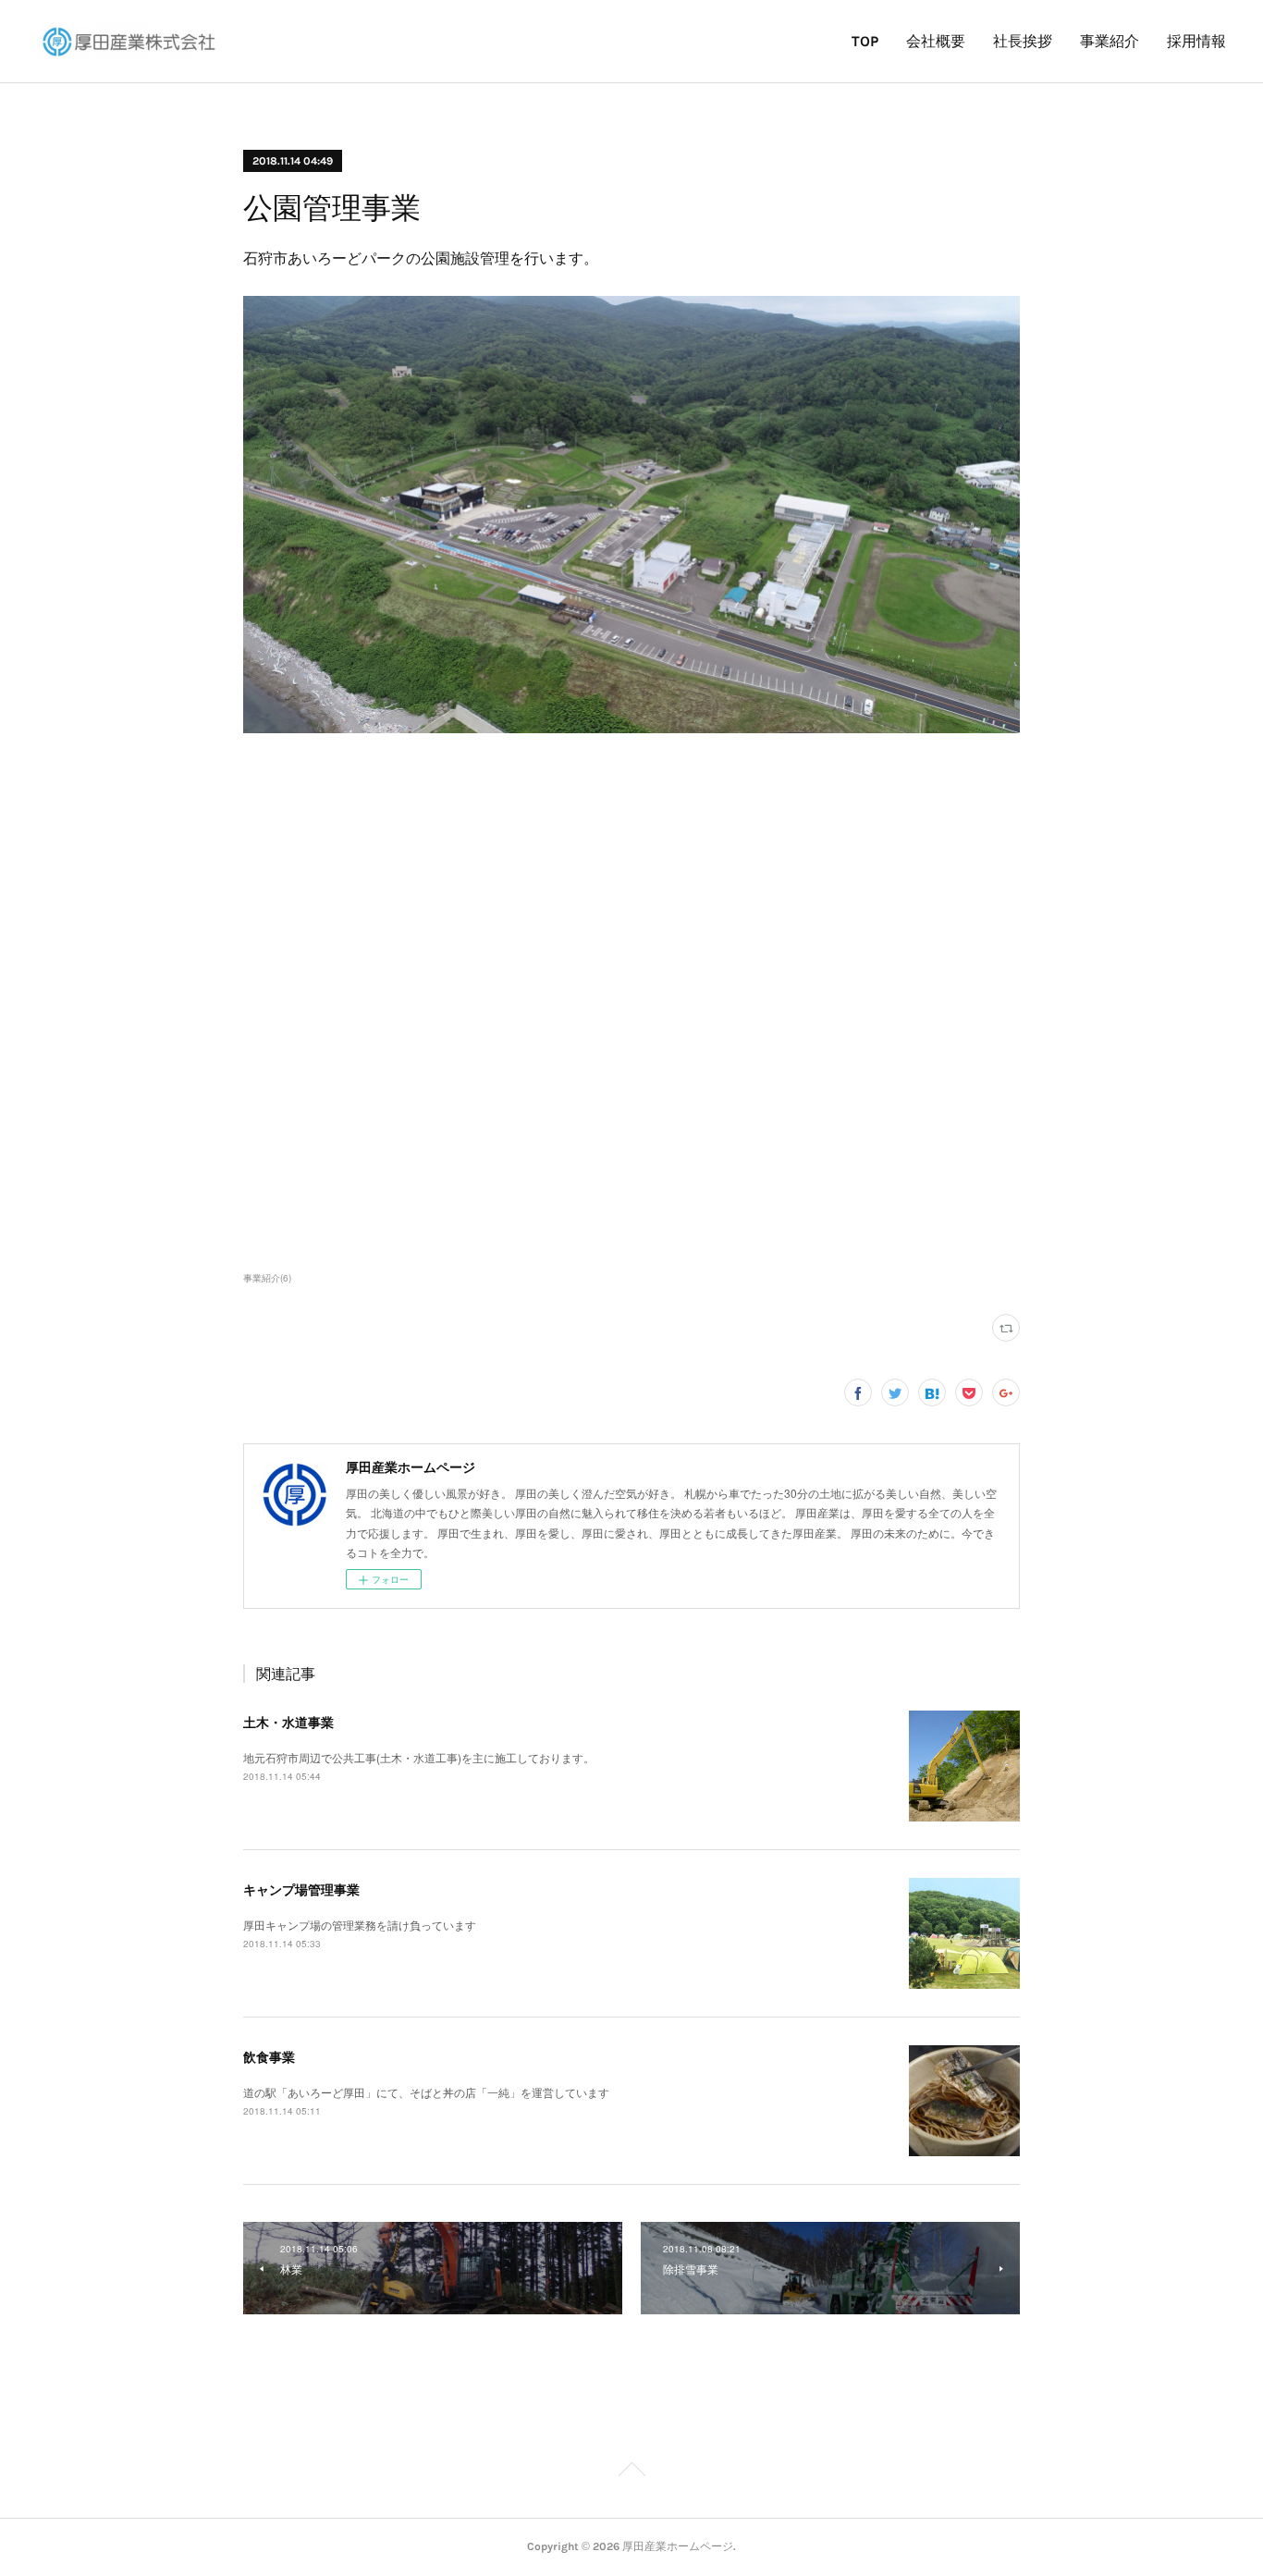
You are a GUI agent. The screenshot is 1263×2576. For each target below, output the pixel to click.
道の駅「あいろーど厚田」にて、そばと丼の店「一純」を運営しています (426, 2092)
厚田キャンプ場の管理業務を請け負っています (360, 1925)
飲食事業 (269, 2056)
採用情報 (1196, 41)
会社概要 (936, 41)
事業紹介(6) (267, 1278)
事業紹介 (1110, 41)
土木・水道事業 (288, 1722)
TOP (865, 41)
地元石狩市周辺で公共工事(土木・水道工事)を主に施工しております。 (419, 1757)
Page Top (631, 2472)
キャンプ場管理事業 (301, 1889)
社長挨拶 (1023, 41)
